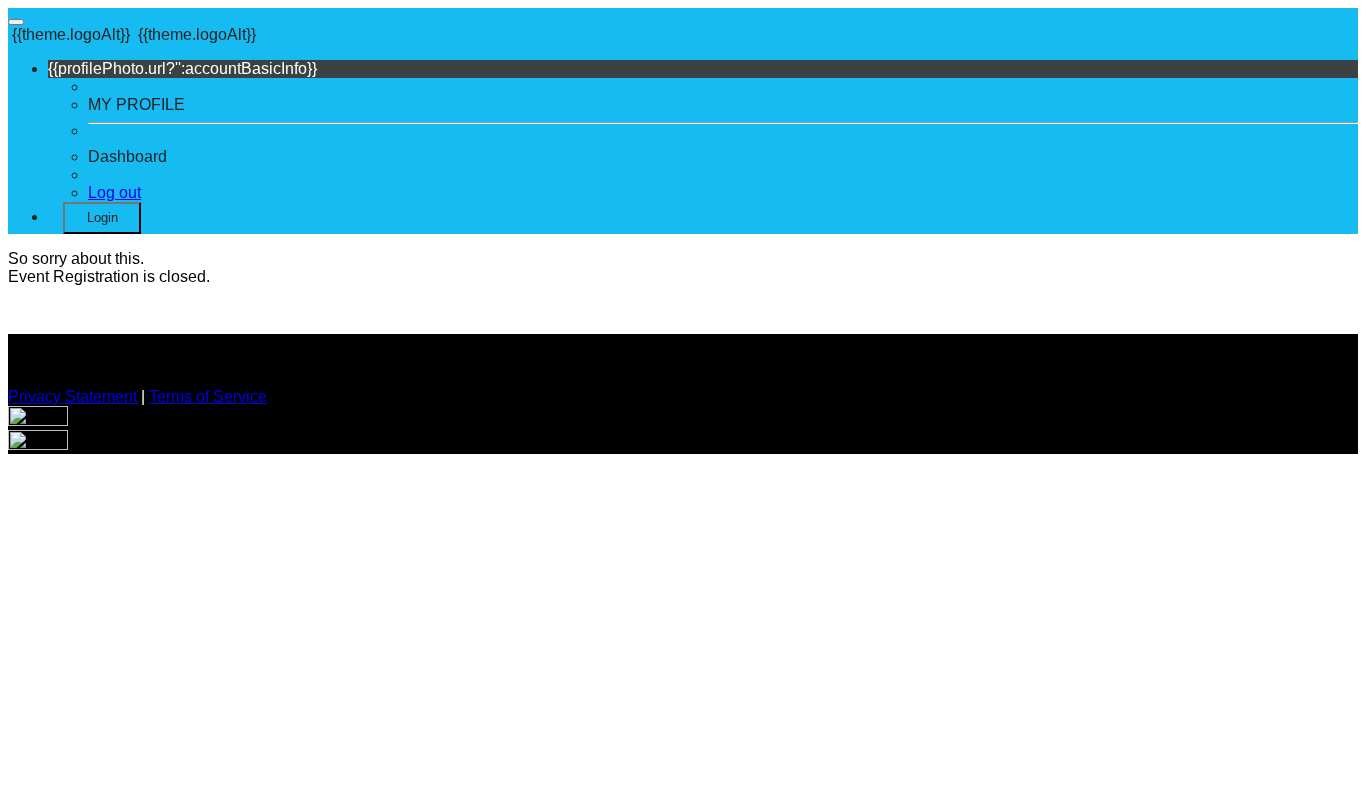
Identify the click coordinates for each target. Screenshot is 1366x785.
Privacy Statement (72, 396)
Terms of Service (208, 396)
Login (102, 217)
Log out (114, 192)
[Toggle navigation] (16, 22)
